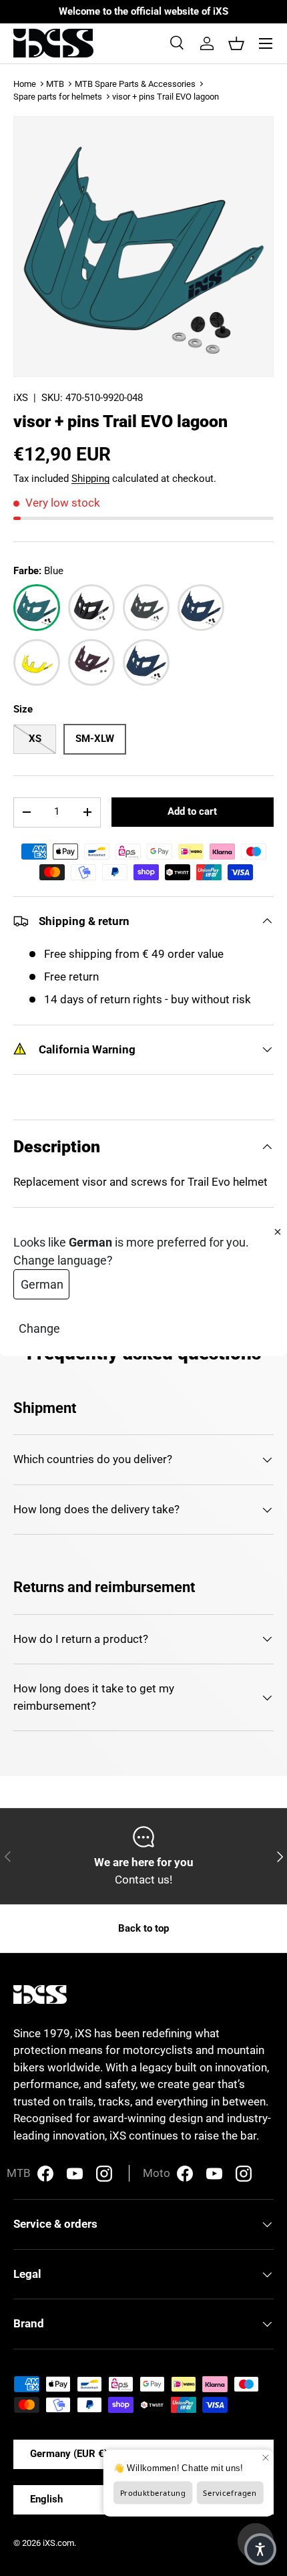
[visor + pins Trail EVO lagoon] (37, 608)
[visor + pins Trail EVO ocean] (201, 608)
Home (25, 84)
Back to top (143, 1928)
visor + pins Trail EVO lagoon (166, 97)
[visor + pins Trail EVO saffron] (37, 662)
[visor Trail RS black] (91, 608)
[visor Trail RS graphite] (146, 608)
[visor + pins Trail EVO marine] (146, 662)
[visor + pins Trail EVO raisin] (91, 662)
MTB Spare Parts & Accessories (135, 84)
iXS (21, 398)
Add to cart (192, 811)
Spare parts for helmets (58, 97)
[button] (236, 43)
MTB (55, 84)
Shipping (90, 479)
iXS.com (58, 2543)
